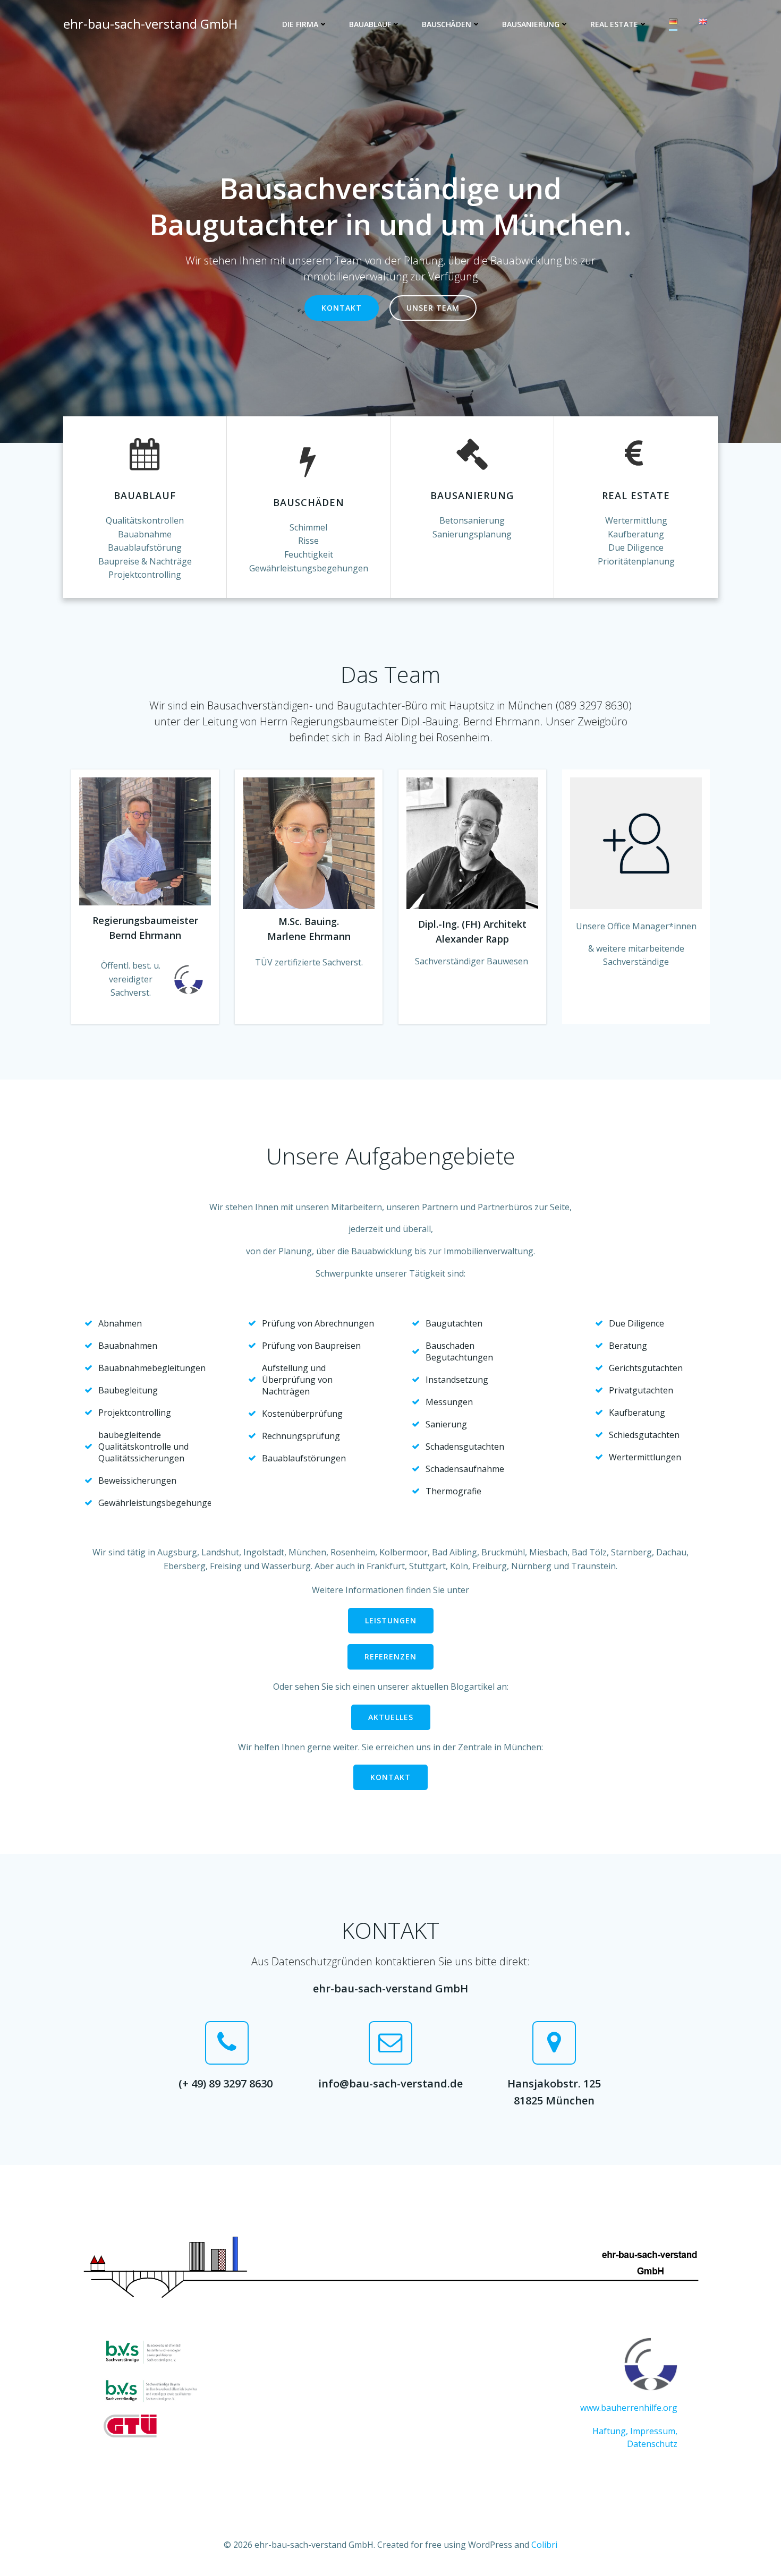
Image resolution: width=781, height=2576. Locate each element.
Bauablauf (370, 24)
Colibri (544, 2545)
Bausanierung (531, 24)
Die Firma (300, 24)
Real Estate (614, 24)
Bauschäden (447, 24)
